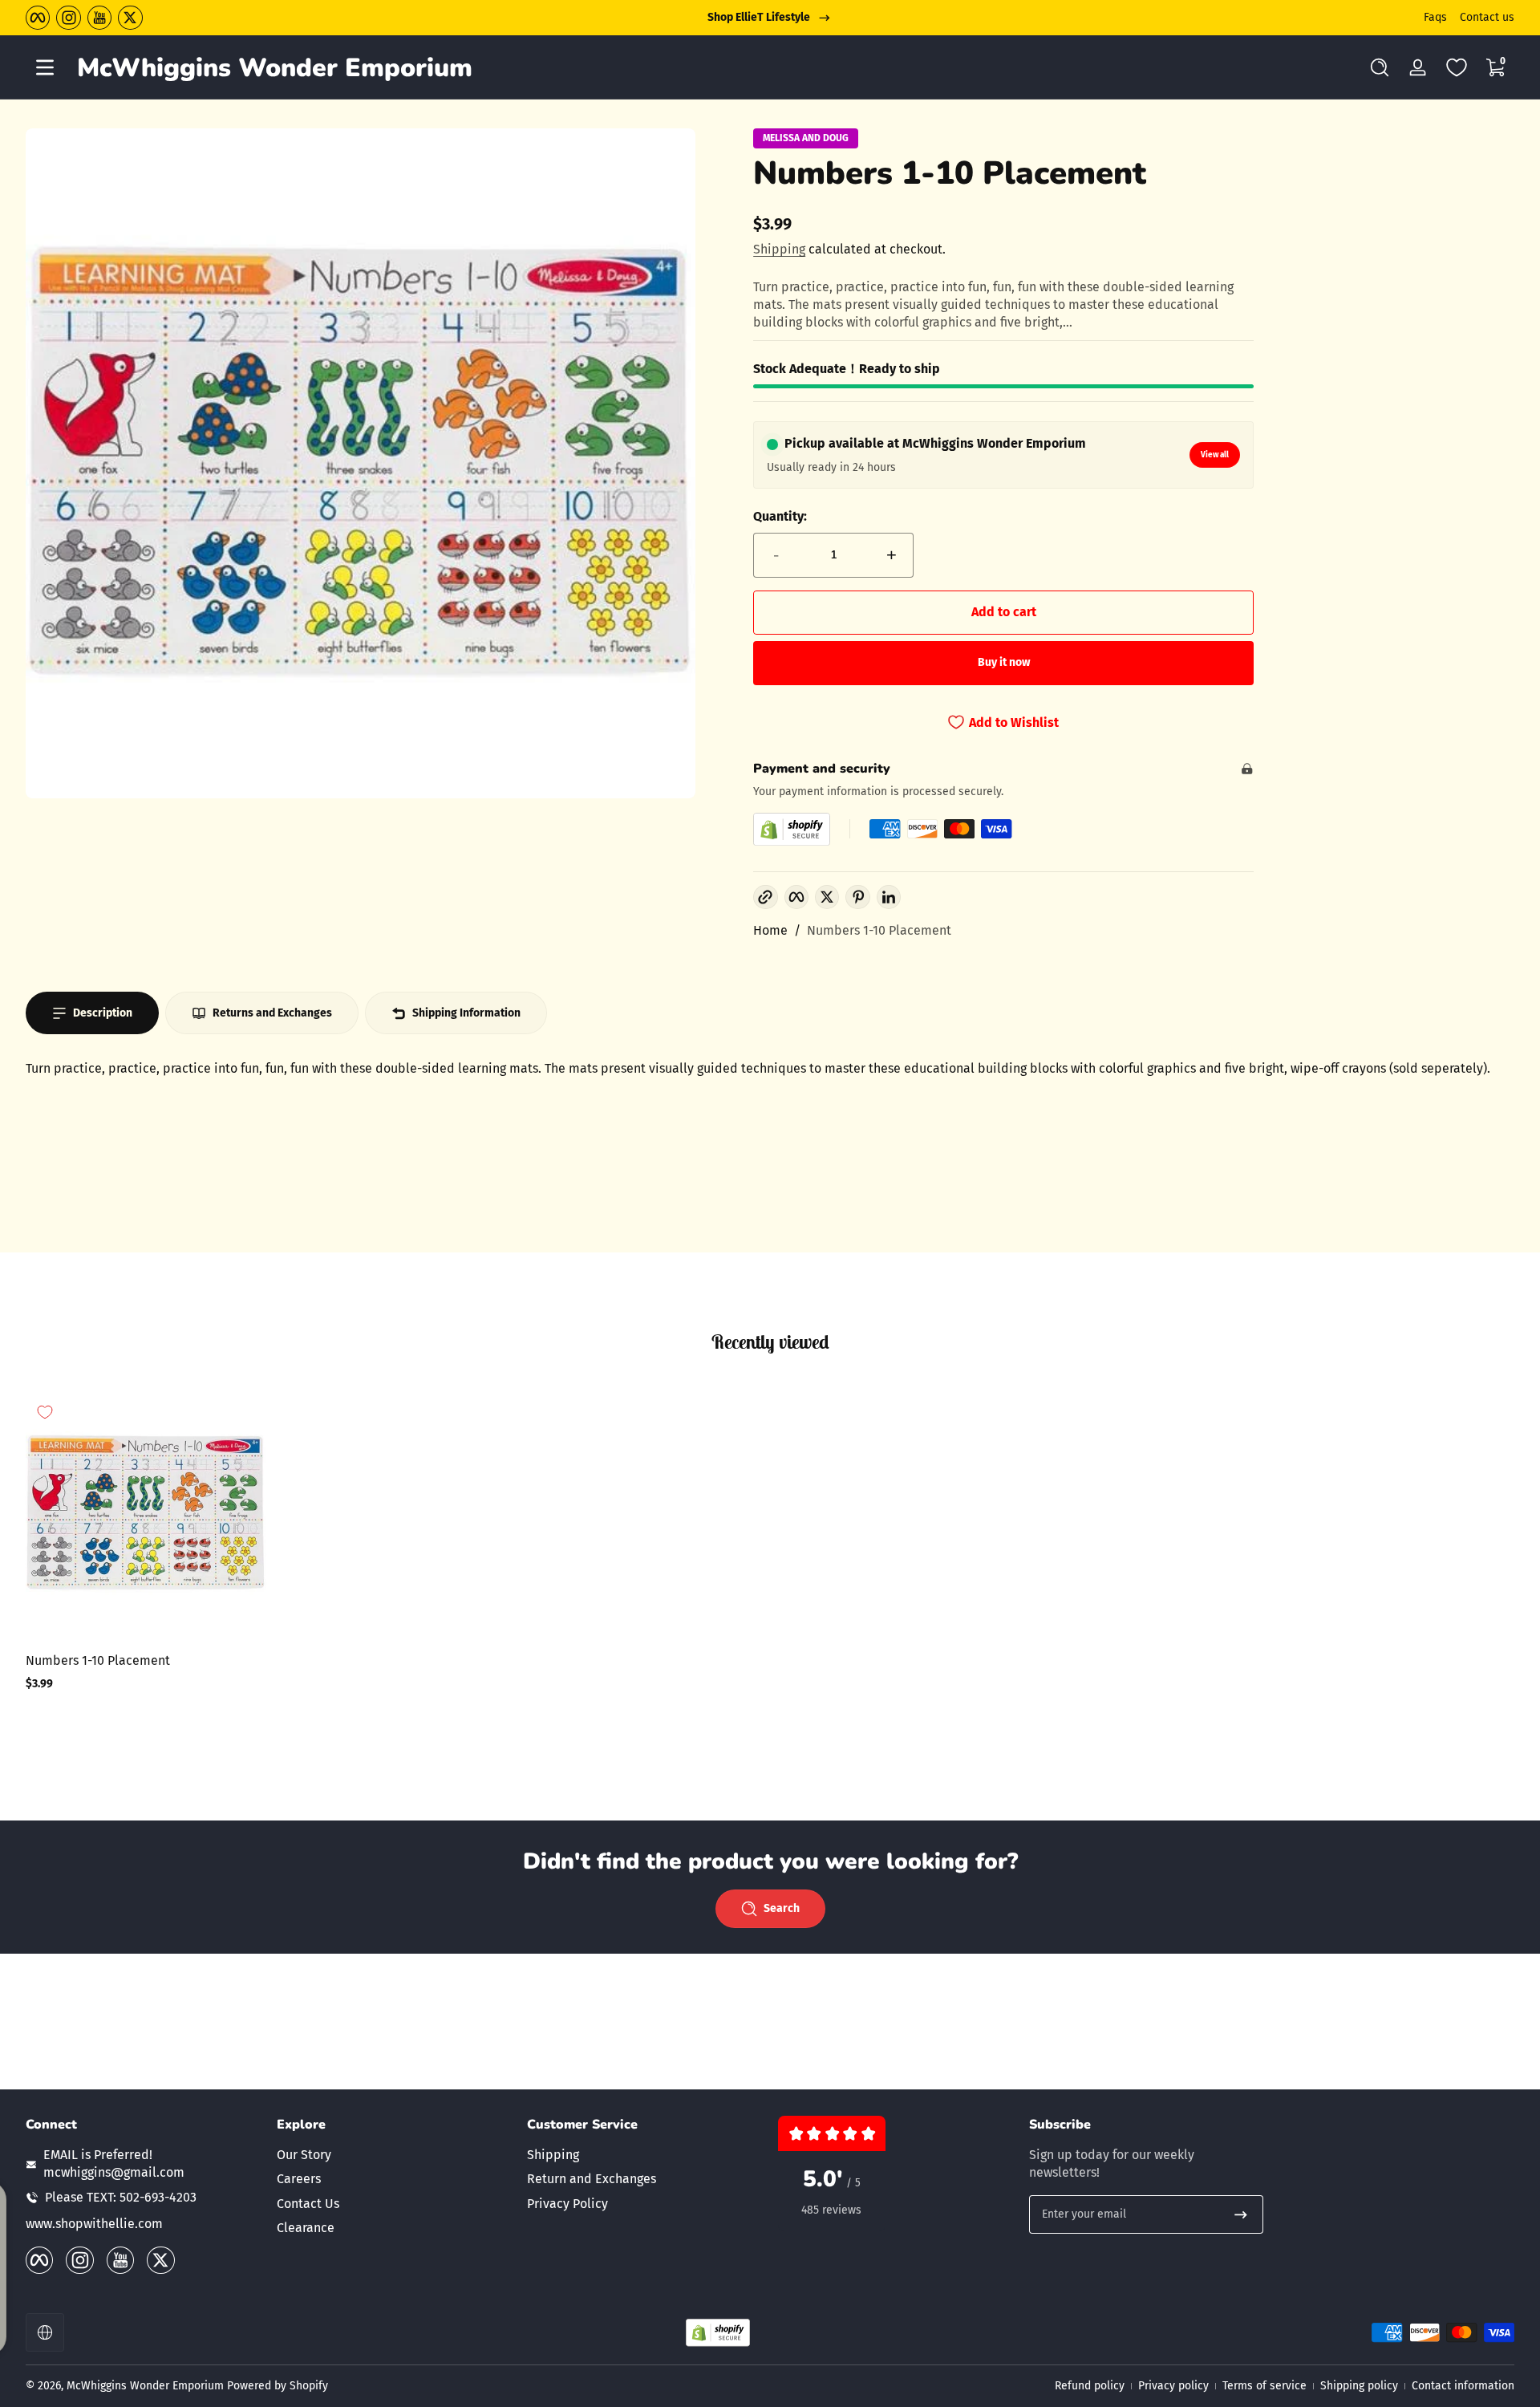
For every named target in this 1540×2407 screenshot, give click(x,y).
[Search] (1380, 67)
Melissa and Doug (806, 138)
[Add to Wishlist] (45, 1412)
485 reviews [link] (831, 2210)
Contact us (1487, 17)
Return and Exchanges (592, 2179)
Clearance (306, 2228)
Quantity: (780, 516)
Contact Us (308, 2204)
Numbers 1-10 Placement (879, 930)
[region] (770, 18)
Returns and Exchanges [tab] (272, 1013)
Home (770, 930)
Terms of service (1264, 2386)
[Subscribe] (1241, 2214)
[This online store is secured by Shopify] (792, 829)
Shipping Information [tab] (466, 1013)
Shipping (779, 249)
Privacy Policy (567, 2204)
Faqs (1435, 17)
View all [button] (1215, 455)
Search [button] (782, 1908)
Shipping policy (1359, 2386)
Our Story (304, 2155)
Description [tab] (103, 1013)
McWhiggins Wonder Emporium (147, 2386)
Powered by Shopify (278, 2386)
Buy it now (1004, 662)
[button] (1380, 67)
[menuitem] (394, 2155)
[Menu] (45, 67)
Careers (299, 2179)
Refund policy (1090, 2386)
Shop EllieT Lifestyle (759, 17)
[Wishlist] (1457, 67)
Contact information (1463, 2386)
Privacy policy (1173, 2386)
